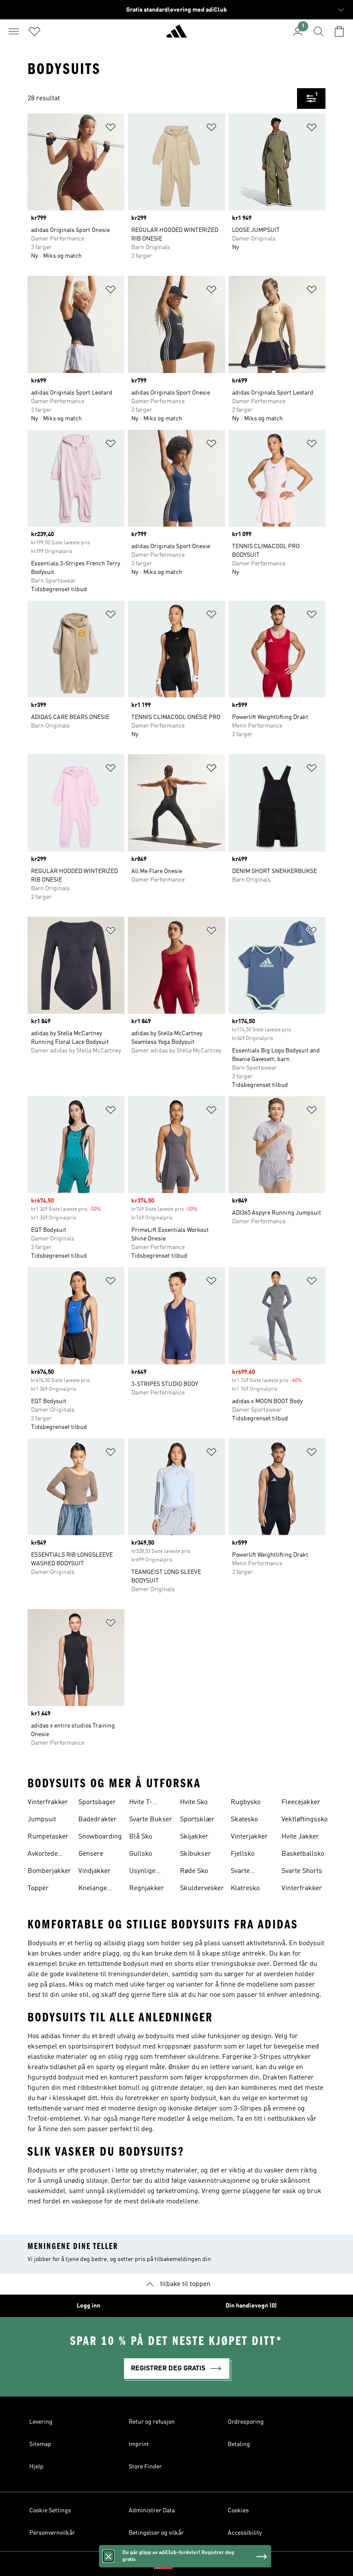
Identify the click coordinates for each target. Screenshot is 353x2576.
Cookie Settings (50, 2511)
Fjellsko (243, 1854)
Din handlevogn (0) (251, 2306)
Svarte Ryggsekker (249, 1872)
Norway (189, 2564)
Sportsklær (197, 1820)
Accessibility (245, 2533)
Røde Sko (194, 1871)
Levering (41, 2422)
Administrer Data (152, 2511)
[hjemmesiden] (176, 35)
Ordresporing (246, 2422)
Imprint (139, 2444)
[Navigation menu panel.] (14, 31)
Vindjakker (94, 1871)
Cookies (238, 2511)
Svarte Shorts (302, 1871)
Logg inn (88, 2306)
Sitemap (40, 2444)
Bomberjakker (49, 1871)
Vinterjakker (249, 1837)
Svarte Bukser (151, 1820)
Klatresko (245, 1888)
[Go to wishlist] (34, 31)
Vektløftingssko (305, 1820)
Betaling (239, 2444)
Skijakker (194, 1837)
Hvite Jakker (300, 1837)
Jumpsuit (42, 1820)
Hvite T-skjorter (141, 1803)
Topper (38, 1888)
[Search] (319, 31)
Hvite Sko (194, 1802)
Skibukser (195, 1854)
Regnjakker (147, 1888)
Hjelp (36, 2467)
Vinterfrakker (48, 1802)
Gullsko (141, 1854)
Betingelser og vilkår (156, 2533)
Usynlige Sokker (142, 1872)
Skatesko (244, 1820)
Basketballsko (303, 1854)
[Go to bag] (339, 31)
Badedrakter (98, 1820)
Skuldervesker (202, 1888)
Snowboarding (100, 1837)
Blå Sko (141, 1837)
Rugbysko (246, 1802)
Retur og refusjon (152, 2422)
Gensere (91, 1854)
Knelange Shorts (93, 1889)
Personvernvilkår (52, 2533)
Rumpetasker (48, 1837)
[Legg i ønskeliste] (111, 129)
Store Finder (145, 2467)
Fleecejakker (301, 1802)
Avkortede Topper (43, 1855)
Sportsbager (97, 1802)
